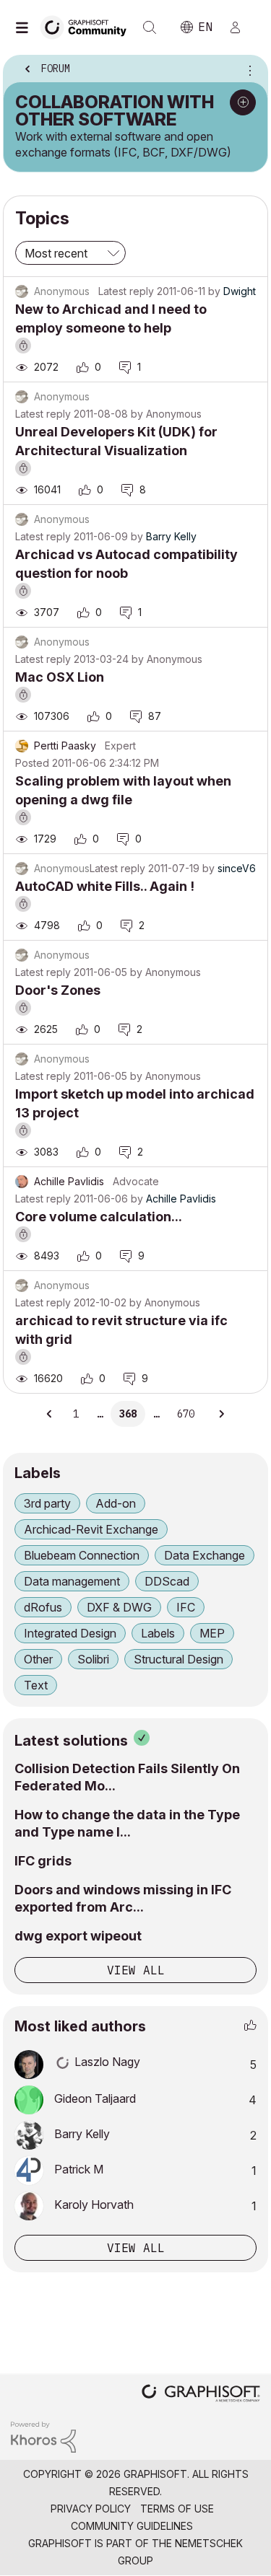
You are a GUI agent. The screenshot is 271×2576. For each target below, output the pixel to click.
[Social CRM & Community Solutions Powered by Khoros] (43, 2436)
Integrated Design (70, 1633)
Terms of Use (177, 2509)
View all (136, 1970)
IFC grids (43, 1861)
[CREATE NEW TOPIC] (243, 102)
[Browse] (25, 27)
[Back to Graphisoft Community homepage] (88, 26)
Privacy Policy (91, 2509)
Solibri (93, 1659)
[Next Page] (221, 1414)
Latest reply (126, 291)
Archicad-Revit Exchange (91, 1529)
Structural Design (178, 1659)
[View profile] (22, 746)
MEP (212, 1633)
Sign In (241, 27)
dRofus (43, 1607)
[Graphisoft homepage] (201, 2395)
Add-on (116, 1503)
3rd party (47, 1503)
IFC (186, 1607)
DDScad (167, 1581)
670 (186, 1414)
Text (36, 1685)
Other (38, 1659)
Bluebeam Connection (82, 1555)
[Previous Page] (51, 1414)
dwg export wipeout (78, 1936)
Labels (158, 1633)
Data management (72, 1581)
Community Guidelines (132, 2526)
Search (150, 27)
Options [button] (247, 70)
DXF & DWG (119, 1607)
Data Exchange (205, 1555)
